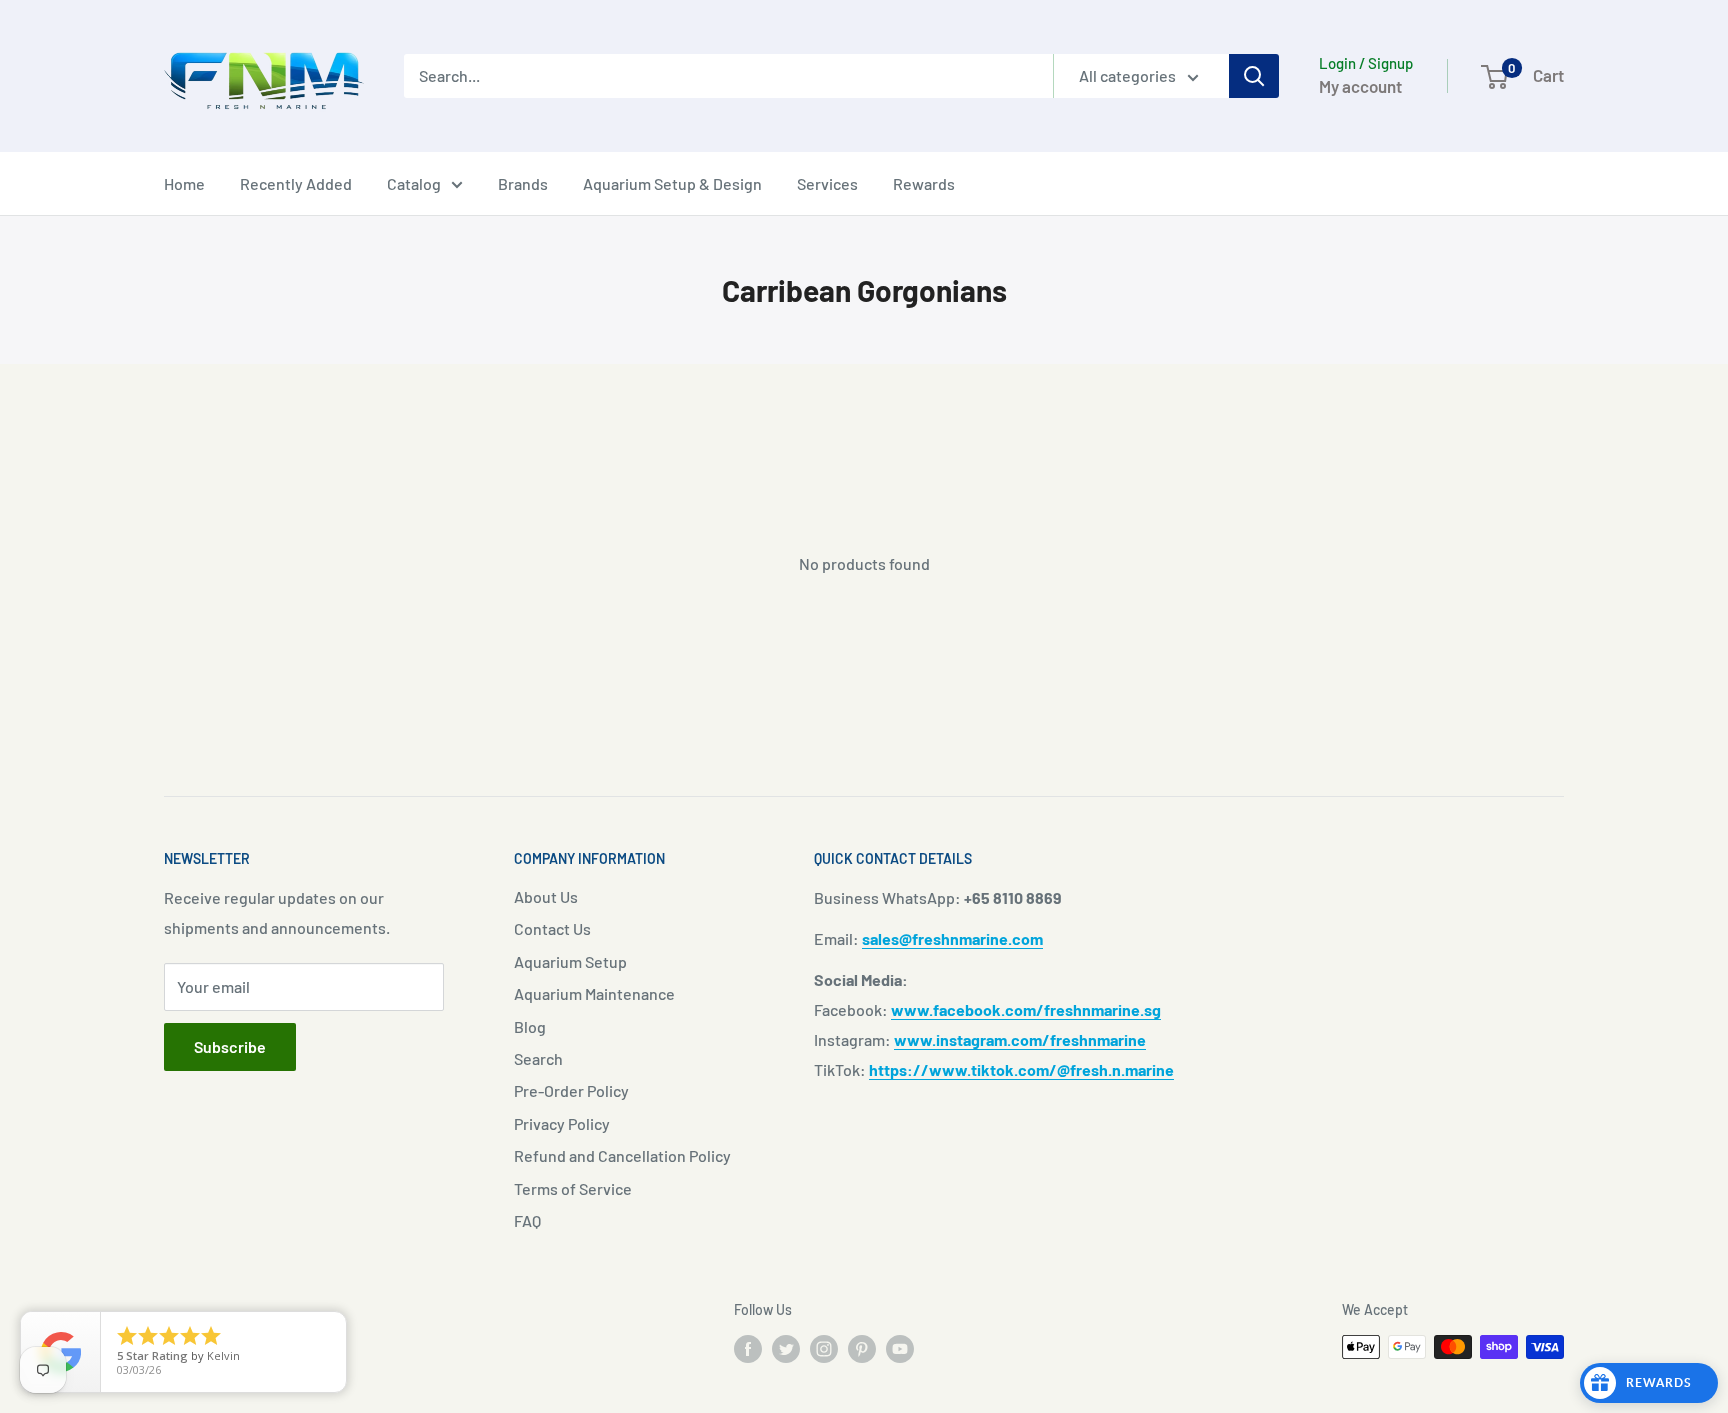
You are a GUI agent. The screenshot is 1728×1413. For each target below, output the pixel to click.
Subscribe (230, 1046)
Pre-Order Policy (571, 1090)
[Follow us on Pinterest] (862, 1349)
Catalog (414, 183)
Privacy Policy (562, 1123)
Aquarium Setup (570, 961)
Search (538, 1058)
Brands (523, 183)
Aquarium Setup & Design (672, 183)
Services (827, 183)
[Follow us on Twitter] (786, 1349)
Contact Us (552, 928)
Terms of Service (573, 1188)
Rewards (924, 183)
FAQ (527, 1220)
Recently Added (296, 183)
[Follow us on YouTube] (900, 1349)
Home (184, 183)
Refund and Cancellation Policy (622, 1155)
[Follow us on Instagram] (824, 1349)
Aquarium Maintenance (594, 993)
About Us (546, 896)
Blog (530, 1026)
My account (1360, 86)
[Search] (1254, 76)
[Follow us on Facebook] (748, 1349)
